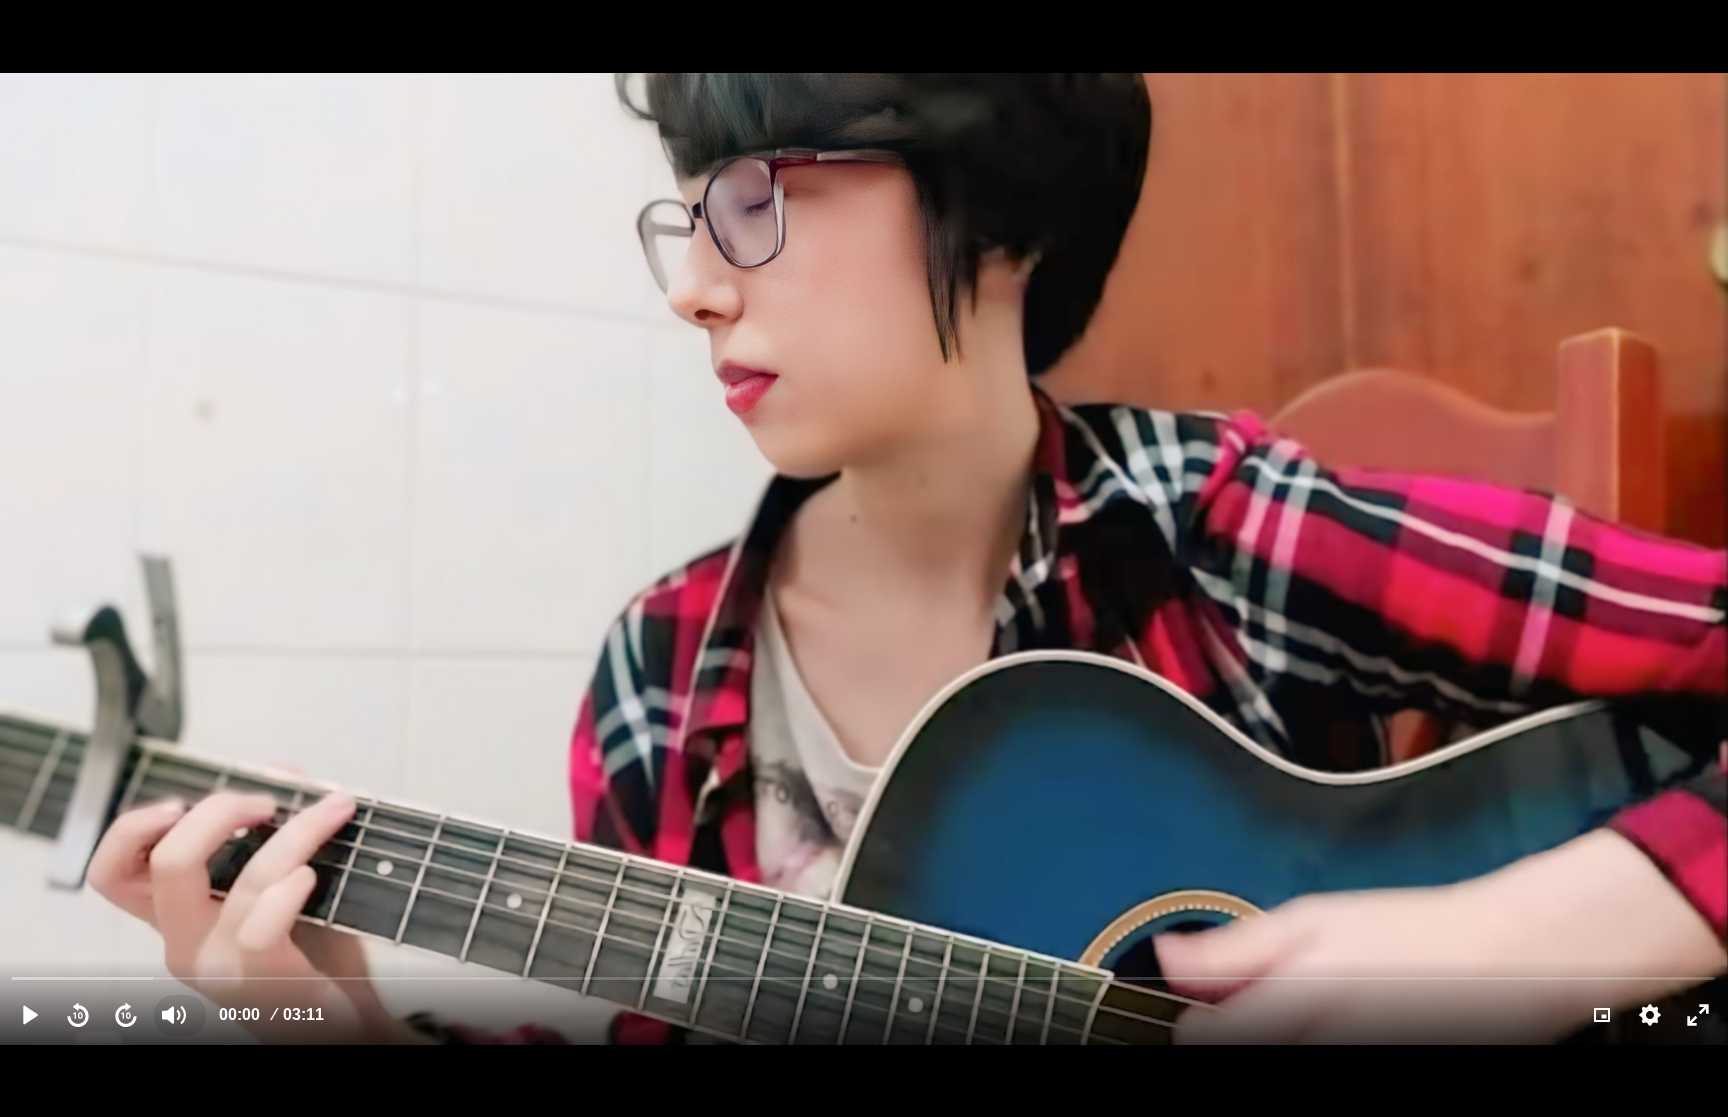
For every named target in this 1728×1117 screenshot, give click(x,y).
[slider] (863, 977)
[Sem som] (174, 1015)
